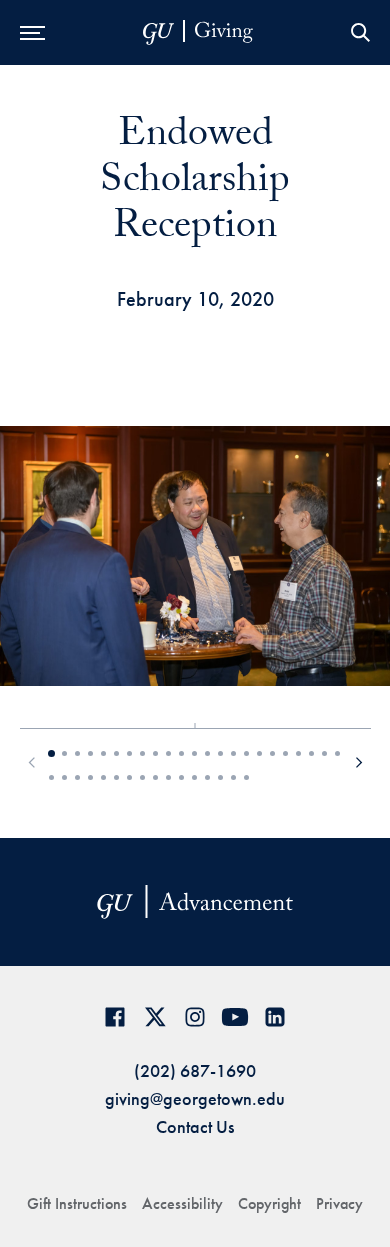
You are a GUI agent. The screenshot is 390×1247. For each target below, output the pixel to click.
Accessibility (182, 1203)
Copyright (269, 1203)
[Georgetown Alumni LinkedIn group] (275, 1016)
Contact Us (195, 1126)
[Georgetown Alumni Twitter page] (155, 1016)
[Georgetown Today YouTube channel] (235, 1016)
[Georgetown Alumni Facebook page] (115, 1016)
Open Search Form (360, 32)
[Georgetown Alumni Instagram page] (195, 1016)
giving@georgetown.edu (195, 1098)
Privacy (339, 1203)
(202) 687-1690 (195, 1070)
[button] (32, 764)
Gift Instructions (77, 1203)
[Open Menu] (32, 32)
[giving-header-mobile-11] (198, 32)
